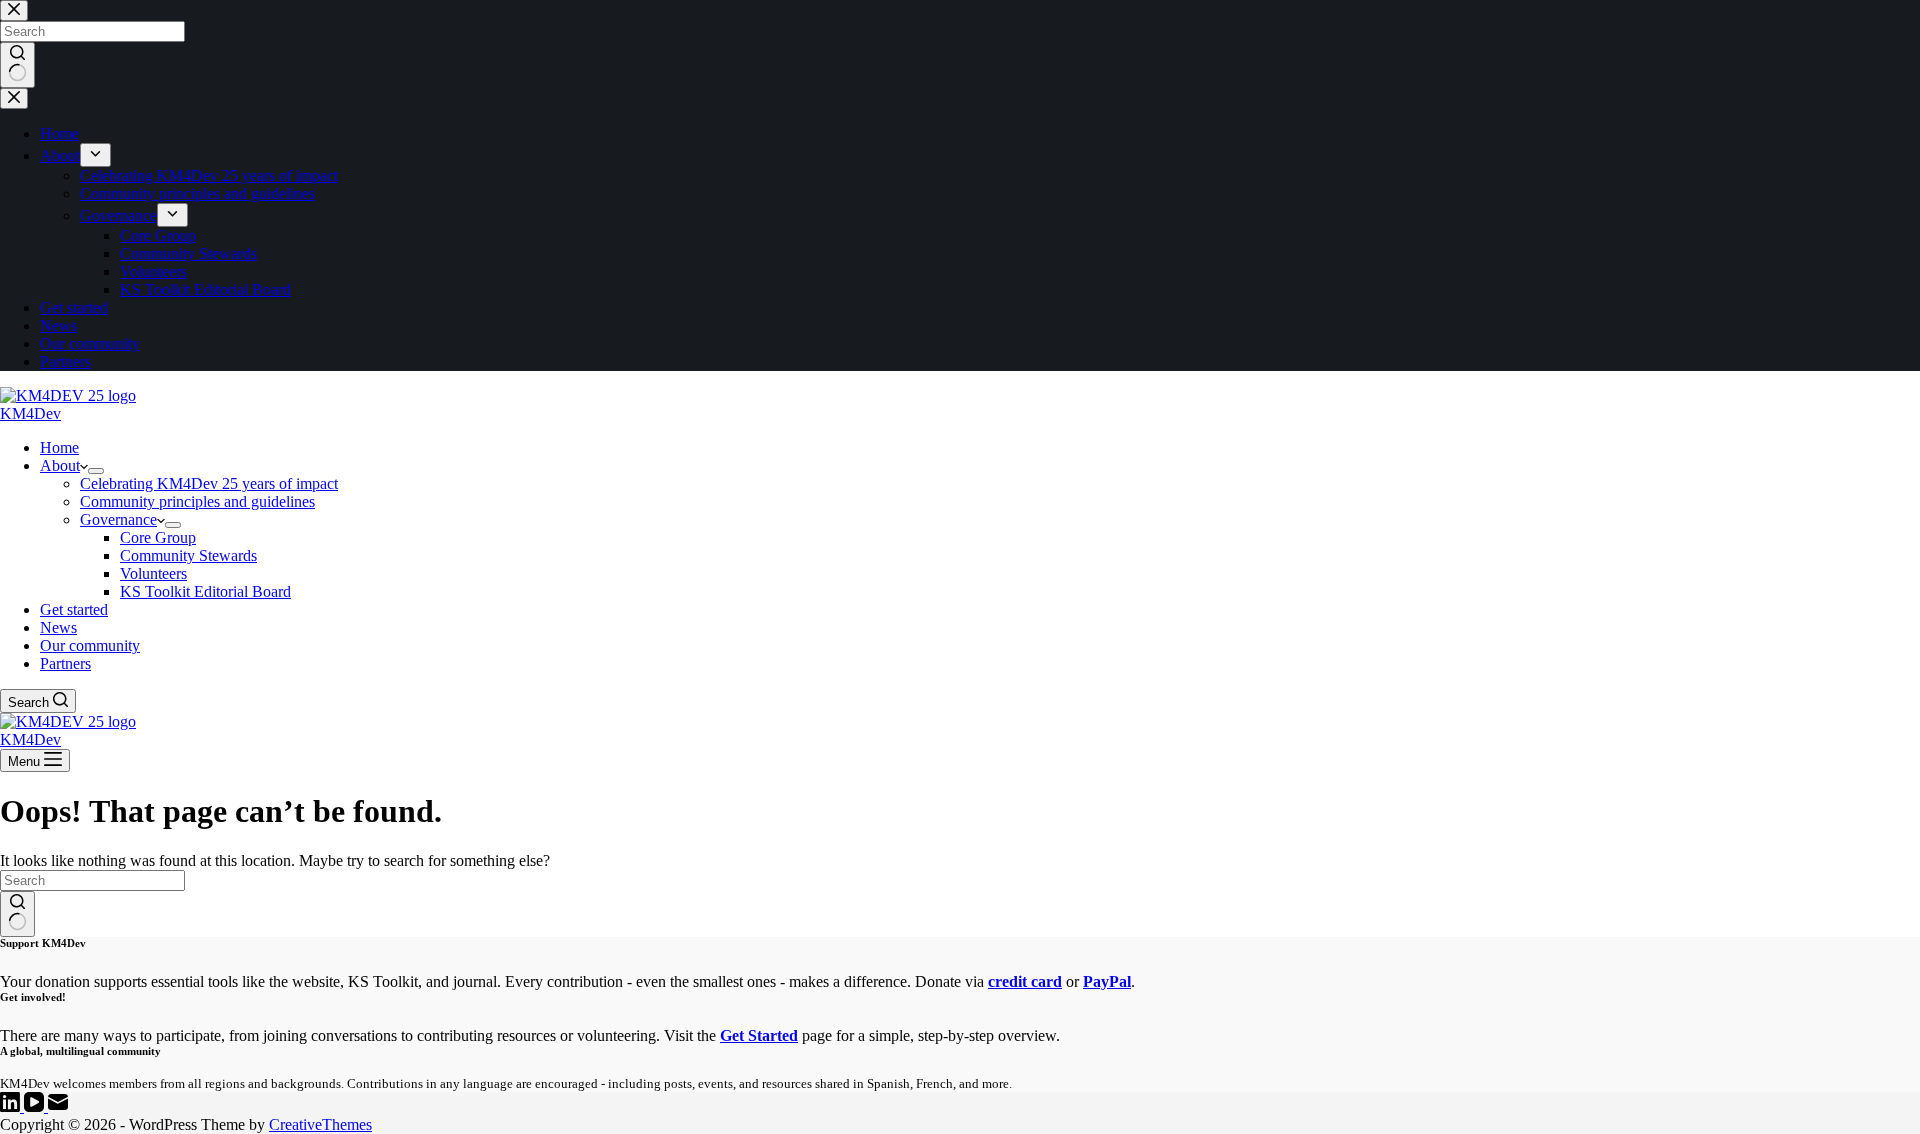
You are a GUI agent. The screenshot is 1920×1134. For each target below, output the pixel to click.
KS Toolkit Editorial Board (205, 591)
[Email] (58, 1106)
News (58, 627)
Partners (65, 663)
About (60, 465)
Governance (118, 519)
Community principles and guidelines (197, 501)
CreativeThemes (320, 1124)
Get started (74, 609)
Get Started (759, 1035)
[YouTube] (36, 1106)
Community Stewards (188, 555)
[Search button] (17, 914)
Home (59, 447)
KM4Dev (30, 413)
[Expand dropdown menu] (96, 471)
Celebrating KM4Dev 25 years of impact (209, 483)
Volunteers (153, 573)
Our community (90, 645)
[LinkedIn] (12, 1106)
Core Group (158, 537)
